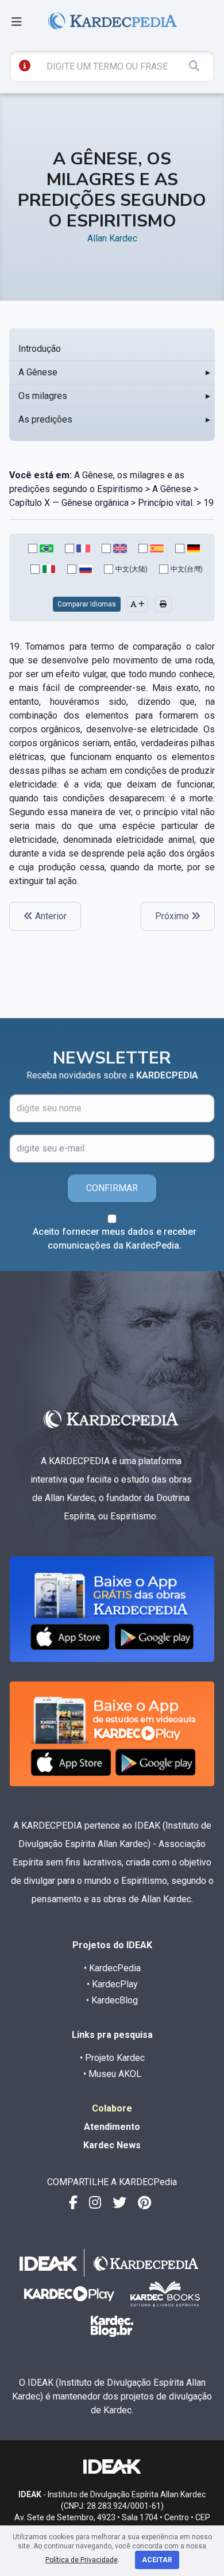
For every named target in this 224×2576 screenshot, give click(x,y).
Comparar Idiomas (87, 604)
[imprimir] (163, 604)
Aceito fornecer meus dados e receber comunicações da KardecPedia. (115, 1239)
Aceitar (157, 2560)
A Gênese (38, 372)
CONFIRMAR (112, 1188)
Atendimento (112, 2127)
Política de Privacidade (82, 2560)
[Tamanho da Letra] (138, 604)
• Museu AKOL (112, 2074)
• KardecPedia (112, 1968)
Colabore (112, 2108)
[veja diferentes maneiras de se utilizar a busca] (25, 66)
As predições (45, 419)
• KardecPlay (112, 1984)
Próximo (173, 916)
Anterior (50, 916)
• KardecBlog (112, 2000)
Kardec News (112, 2145)
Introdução (40, 349)
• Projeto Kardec (112, 2058)
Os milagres (43, 396)
